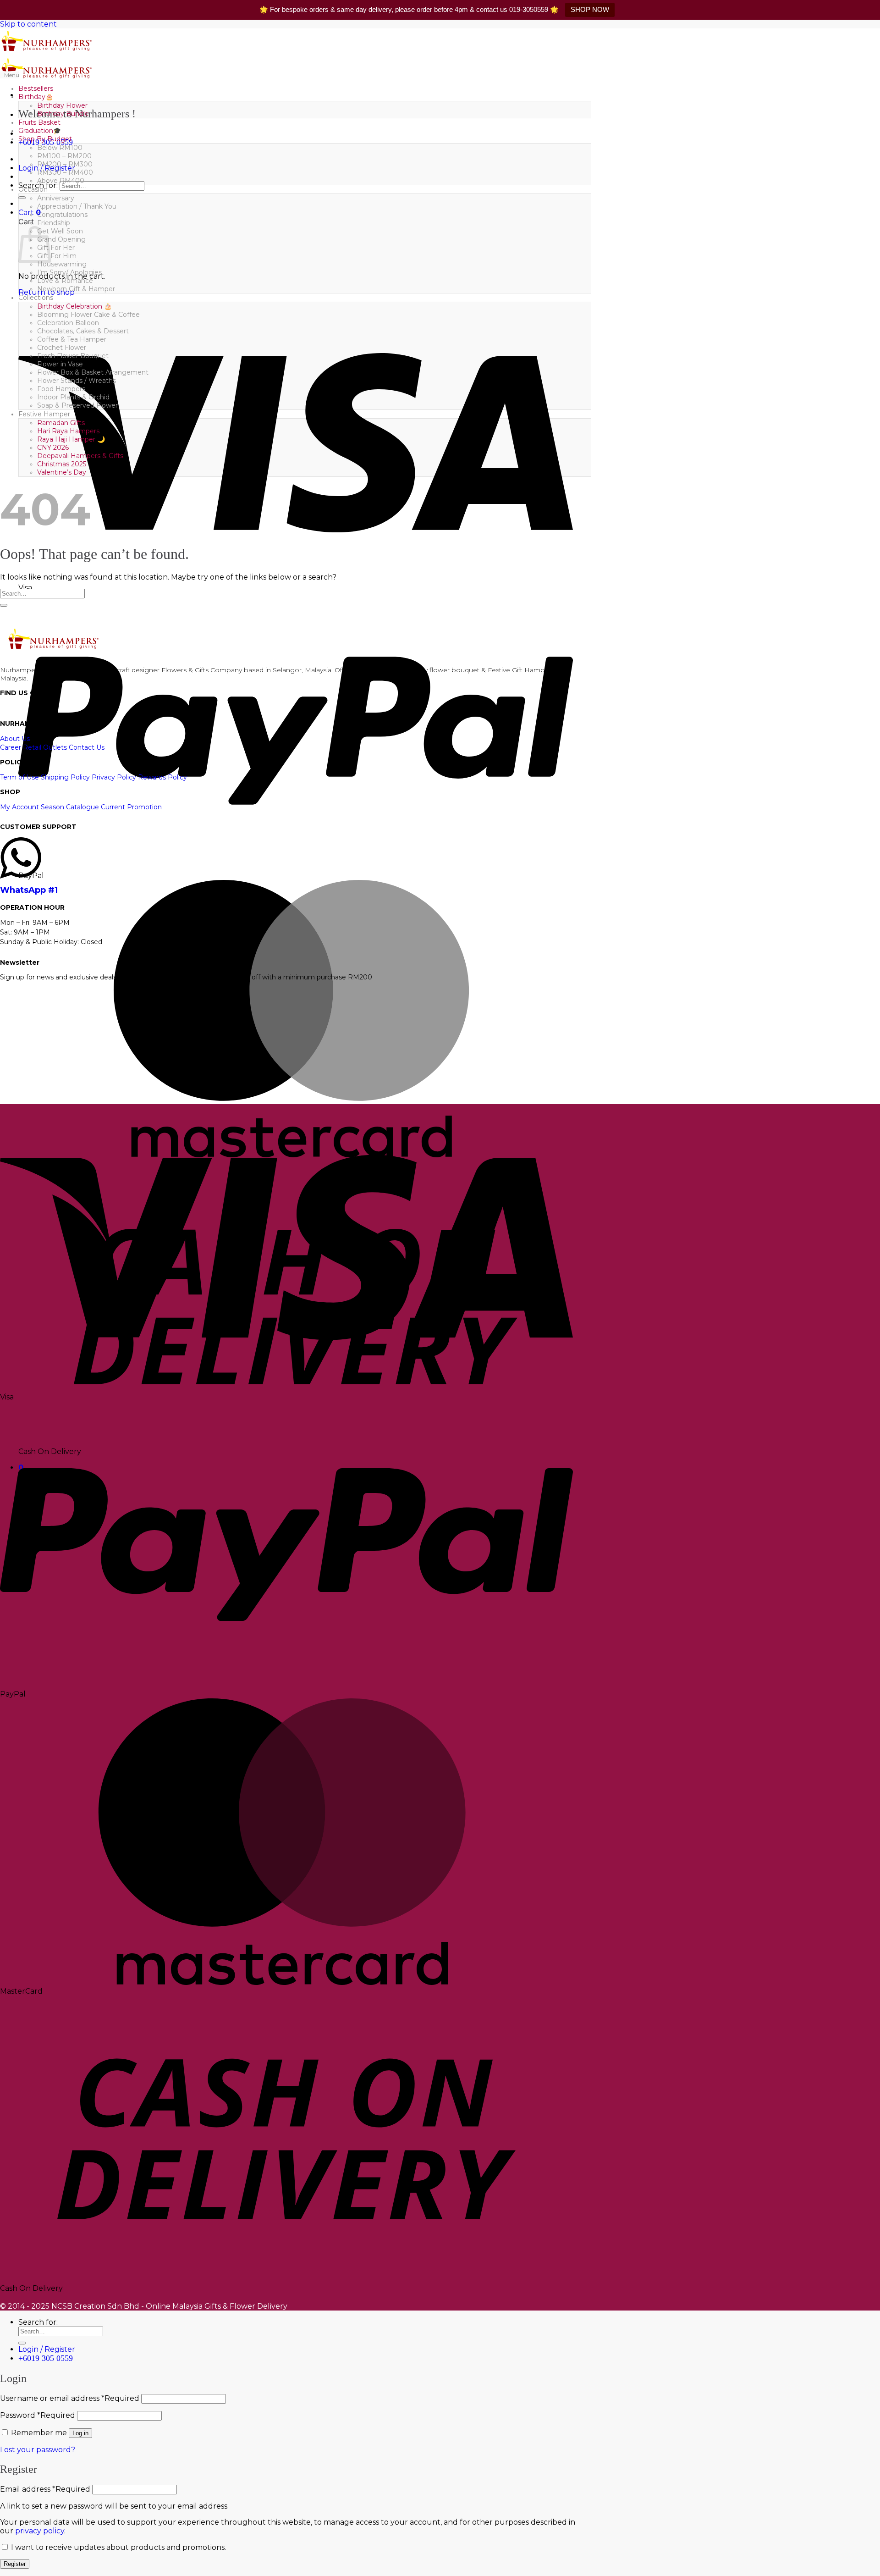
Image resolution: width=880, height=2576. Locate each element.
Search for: (38, 2322)
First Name (29, 1021)
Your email (29, 1043)
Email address (45, 2489)
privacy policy (40, 2531)
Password (38, 2415)
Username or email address (70, 2398)
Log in (80, 2433)
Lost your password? (38, 2450)
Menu (12, 75)
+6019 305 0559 (46, 2358)
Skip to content (28, 24)
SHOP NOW (590, 9)
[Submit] (22, 198)
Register (15, 2564)
